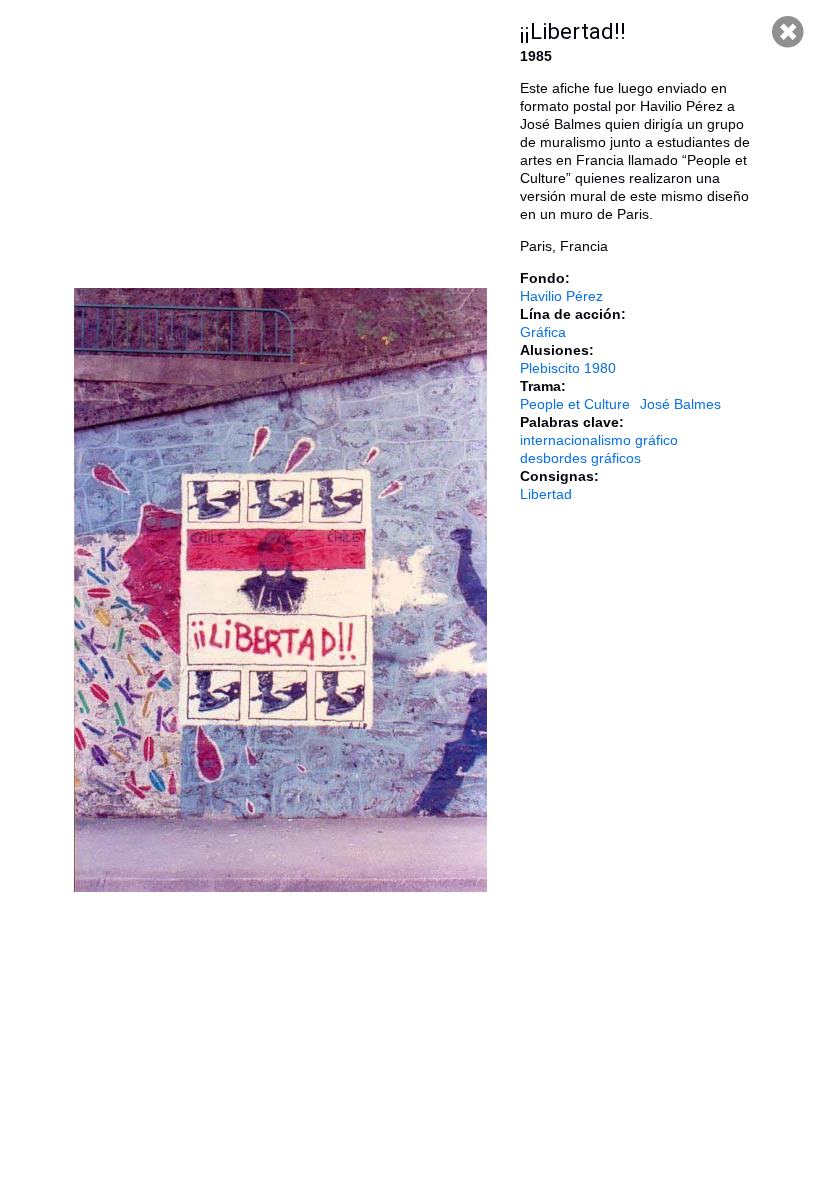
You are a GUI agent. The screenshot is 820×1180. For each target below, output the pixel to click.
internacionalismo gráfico (599, 440)
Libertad (546, 494)
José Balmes (680, 404)
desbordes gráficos (580, 458)
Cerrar (788, 32)
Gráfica (543, 332)
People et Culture (575, 404)
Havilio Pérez (561, 296)
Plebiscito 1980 (568, 368)
